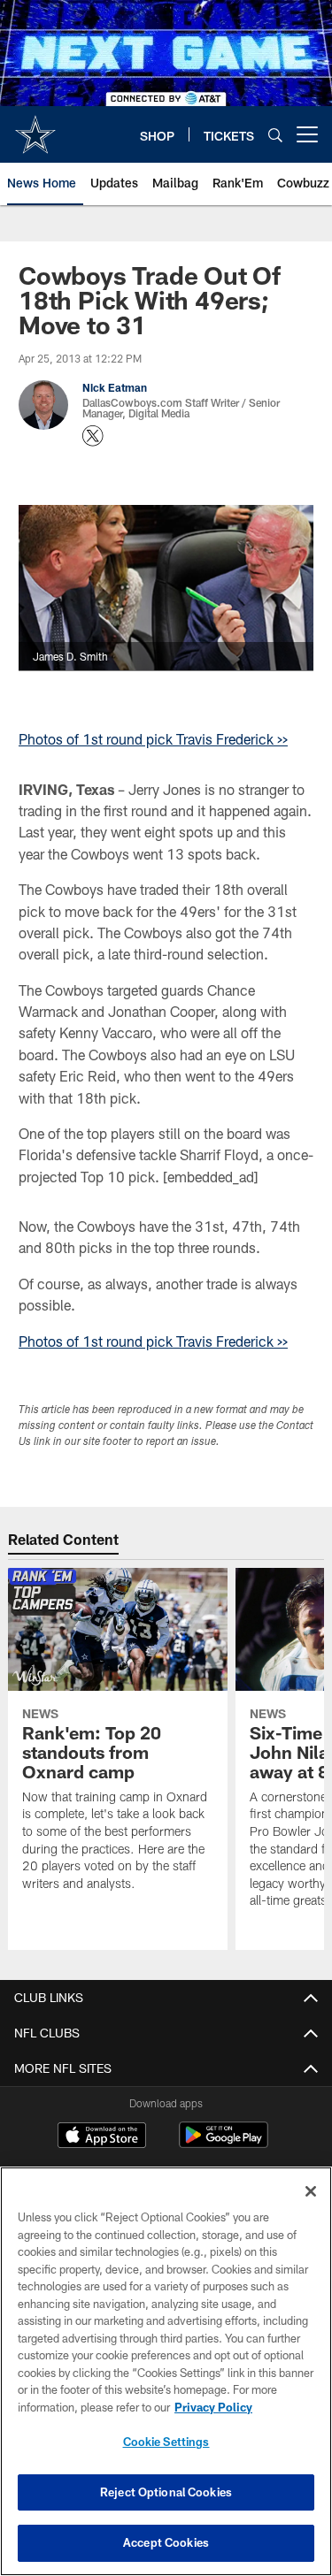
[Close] (311, 2191)
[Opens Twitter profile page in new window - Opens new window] (93, 436)
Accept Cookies (166, 2542)
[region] (166, 2371)
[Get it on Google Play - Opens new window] (224, 2144)
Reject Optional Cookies (166, 2492)
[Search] (275, 135)
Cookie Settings (166, 2442)
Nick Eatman (115, 387)
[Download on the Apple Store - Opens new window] (102, 2137)
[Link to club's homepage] (35, 127)
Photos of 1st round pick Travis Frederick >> (153, 739)
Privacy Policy (213, 2407)
